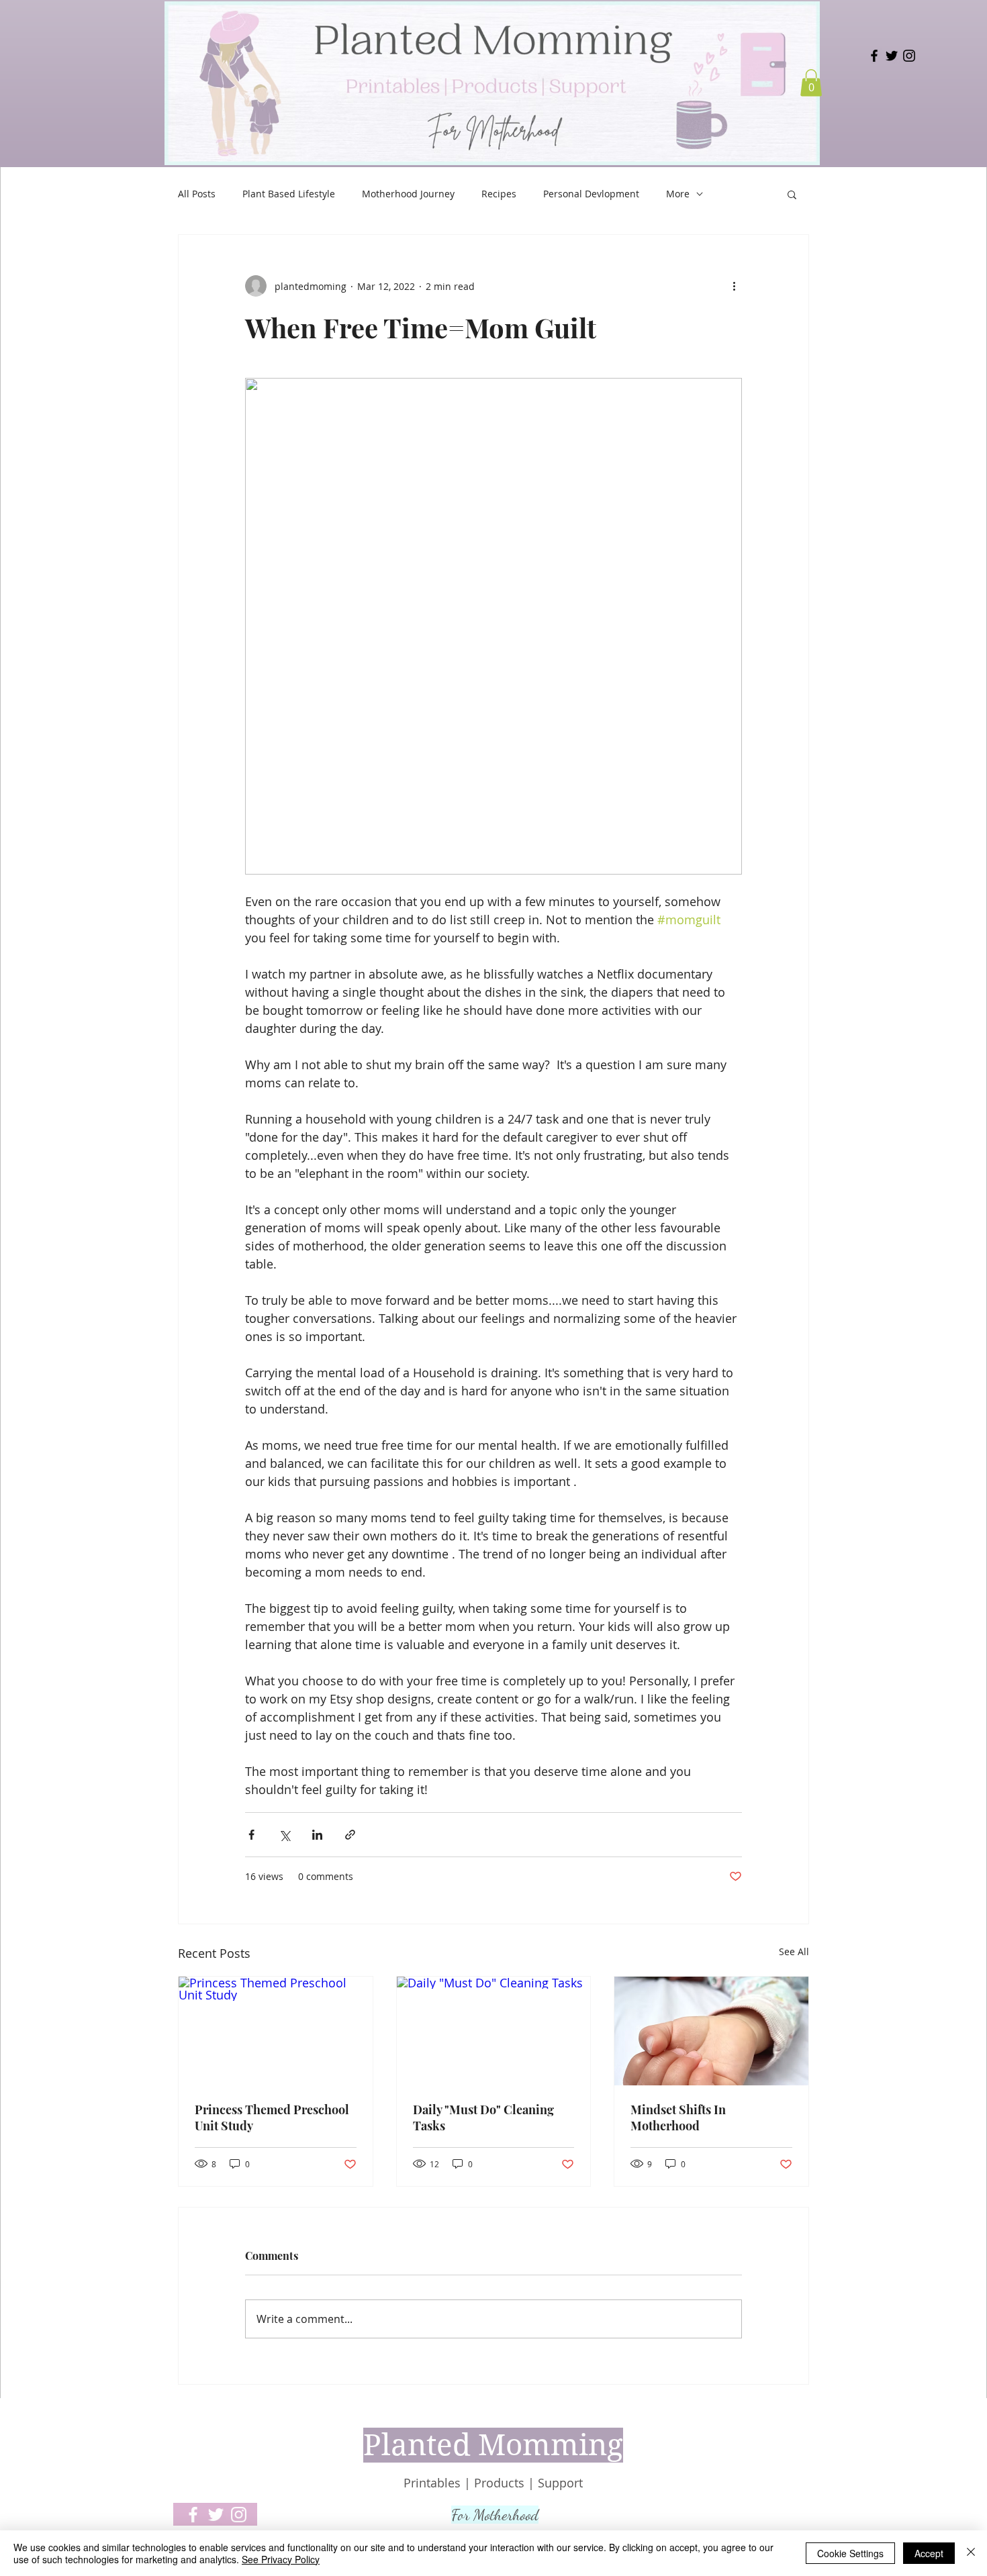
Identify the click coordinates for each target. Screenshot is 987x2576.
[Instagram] (909, 56)
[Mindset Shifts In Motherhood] (711, 2031)
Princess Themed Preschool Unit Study (272, 2118)
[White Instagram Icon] (239, 2515)
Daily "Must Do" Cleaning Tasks (483, 2118)
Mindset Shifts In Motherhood (678, 2118)
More (678, 194)
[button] (811, 83)
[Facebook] (874, 56)
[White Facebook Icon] (193, 2515)
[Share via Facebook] (251, 1835)
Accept (929, 2553)
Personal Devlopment (591, 194)
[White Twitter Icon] (216, 2515)
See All (794, 1951)
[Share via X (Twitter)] (284, 1835)
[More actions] (734, 286)
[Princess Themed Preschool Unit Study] (276, 2031)
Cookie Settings (850, 2553)
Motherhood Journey (408, 194)
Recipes (499, 194)
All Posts (197, 194)
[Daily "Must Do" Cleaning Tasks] (494, 2031)
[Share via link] (350, 1835)
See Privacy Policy (281, 2559)
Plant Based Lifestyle (289, 194)
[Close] (971, 2553)
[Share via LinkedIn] (317, 1835)
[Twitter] (892, 56)
